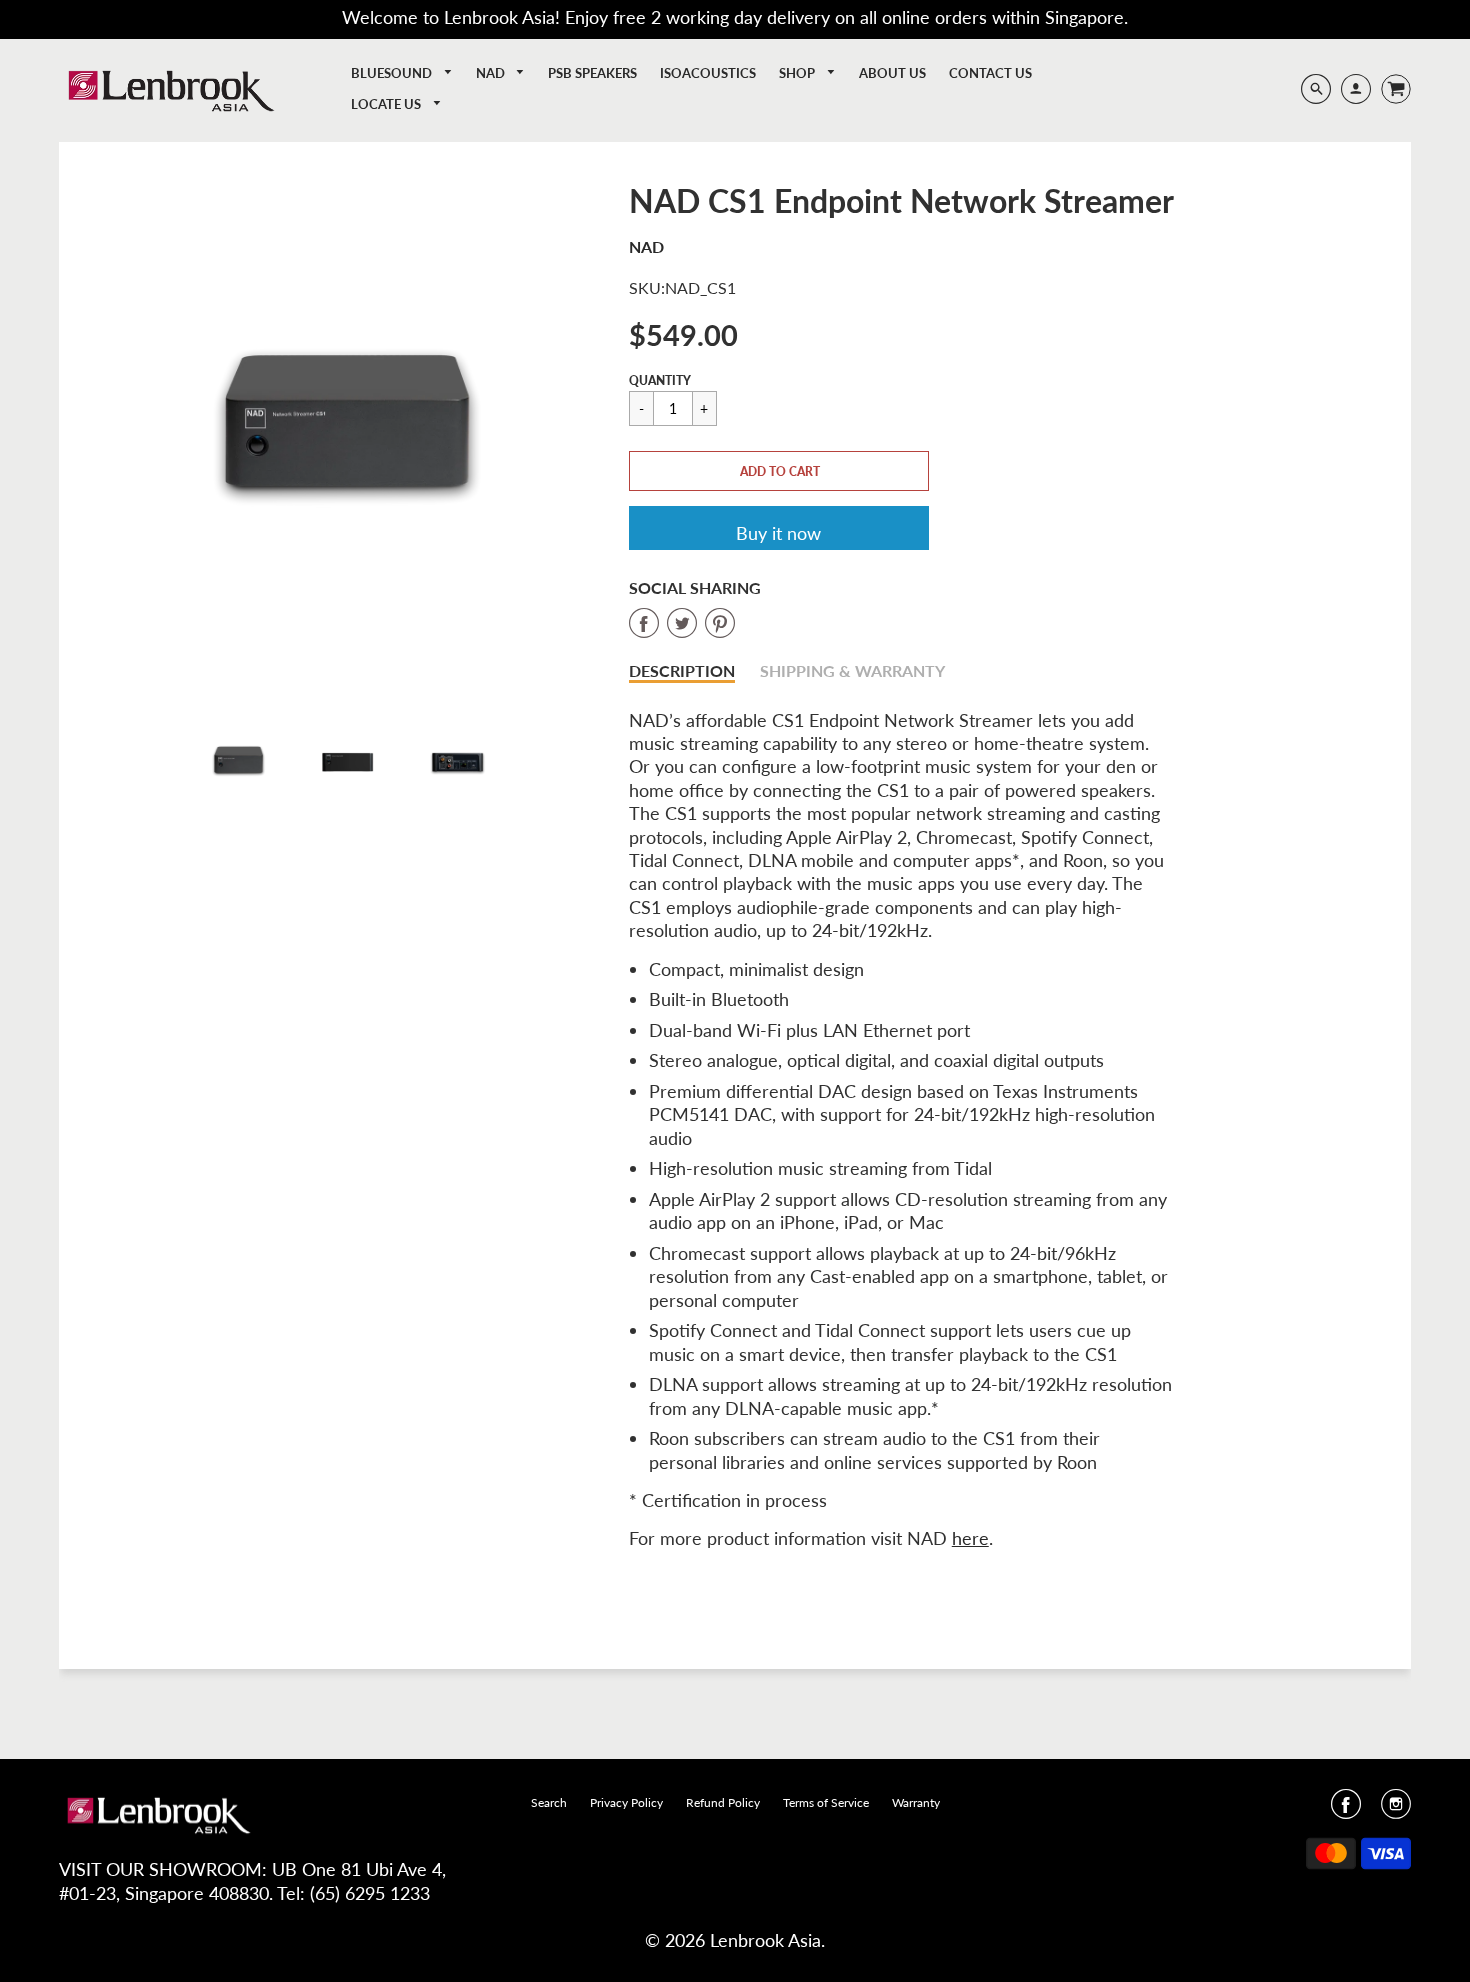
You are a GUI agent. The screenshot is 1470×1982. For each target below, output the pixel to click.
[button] (779, 471)
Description (682, 670)
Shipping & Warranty (852, 670)
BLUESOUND (393, 73)
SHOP (798, 73)
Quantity (660, 380)
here (970, 1538)
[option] (349, 432)
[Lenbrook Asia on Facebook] (1346, 1810)
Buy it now (778, 533)
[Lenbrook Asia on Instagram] (1396, 1810)
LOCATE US (387, 104)
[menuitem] (402, 73)
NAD (492, 73)
